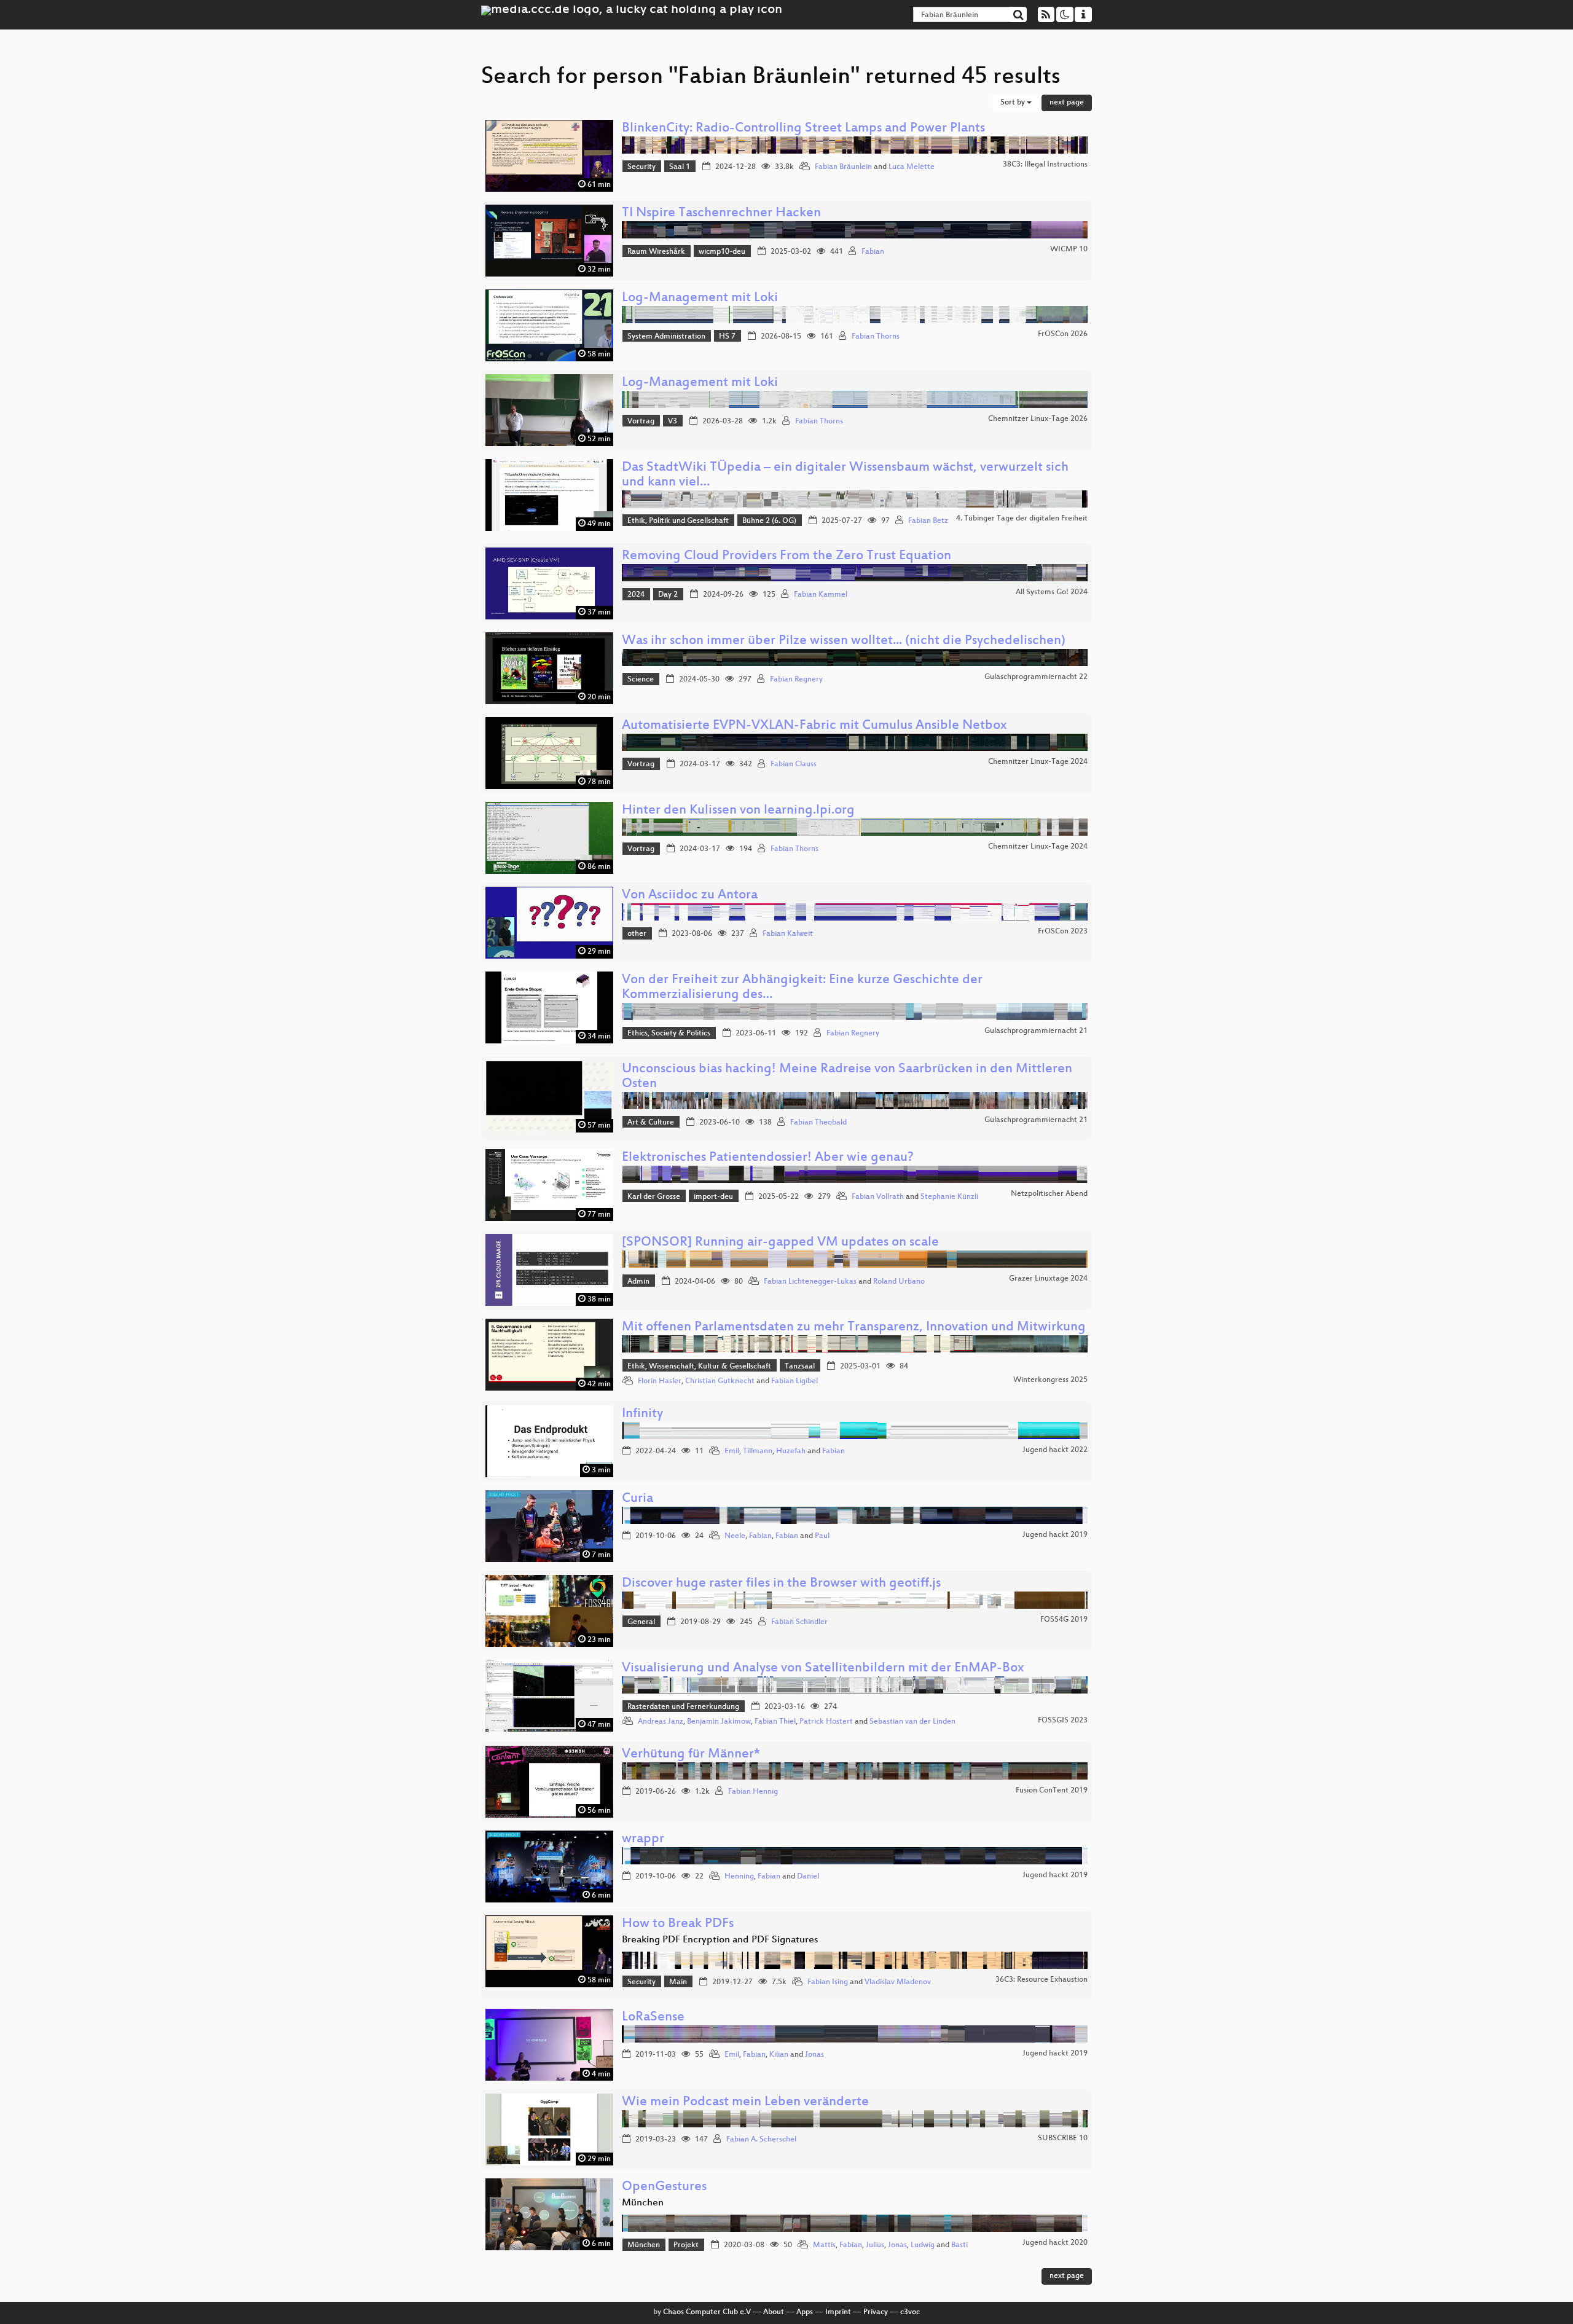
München (644, 2245)
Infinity (642, 1414)
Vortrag (641, 422)
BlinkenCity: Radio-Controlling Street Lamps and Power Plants (803, 129)
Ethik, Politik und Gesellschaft (678, 521)
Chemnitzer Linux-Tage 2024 (1038, 762)
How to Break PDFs (678, 1924)
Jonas (814, 2055)
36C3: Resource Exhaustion (1041, 1980)
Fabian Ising (828, 1982)
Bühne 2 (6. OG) (769, 521)
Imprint (838, 2312)
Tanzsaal (800, 1367)
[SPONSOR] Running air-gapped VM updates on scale (780, 1243)
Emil (732, 1451)
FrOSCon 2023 (1063, 932)
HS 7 (727, 337)
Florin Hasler (660, 1381)
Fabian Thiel (775, 1722)
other (637, 934)
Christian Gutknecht (720, 1381)
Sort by (1014, 103)
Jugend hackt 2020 (1055, 2243)
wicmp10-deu (722, 252)
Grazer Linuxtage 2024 (1048, 1279)
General (641, 1622)
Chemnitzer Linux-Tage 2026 (1038, 419)
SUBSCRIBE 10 (1063, 2138)
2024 (636, 595)
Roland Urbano (899, 1282)
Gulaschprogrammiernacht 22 (1036, 677)
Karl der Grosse (654, 1197)
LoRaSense (653, 2018)
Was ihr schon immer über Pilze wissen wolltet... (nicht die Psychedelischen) (844, 641)
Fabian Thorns (876, 337)
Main (678, 1982)
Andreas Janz (661, 1722)
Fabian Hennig (753, 1792)
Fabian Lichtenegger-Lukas (810, 1282)
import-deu (713, 1197)
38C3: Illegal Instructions (1045, 165)
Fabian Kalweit (788, 934)
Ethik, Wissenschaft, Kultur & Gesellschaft (699, 1367)
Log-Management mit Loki (700, 298)
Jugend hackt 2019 (1055, 1535)
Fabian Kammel (821, 595)
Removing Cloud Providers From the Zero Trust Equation (786, 556)
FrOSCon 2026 (1063, 334)
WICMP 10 (1069, 249)
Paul (822, 1536)
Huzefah (791, 1451)
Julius (875, 2245)
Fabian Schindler (799, 1622)
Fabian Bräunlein (843, 167)
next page (1067, 103)
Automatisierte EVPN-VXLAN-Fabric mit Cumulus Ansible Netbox (814, 726)
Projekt (686, 2245)
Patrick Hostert (826, 1722)
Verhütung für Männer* (691, 1755)
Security (641, 167)
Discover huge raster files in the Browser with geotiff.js (781, 1584)
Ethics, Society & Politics (669, 1034)
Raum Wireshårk (656, 252)
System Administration (666, 337)
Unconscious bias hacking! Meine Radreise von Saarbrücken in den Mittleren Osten (847, 1077)
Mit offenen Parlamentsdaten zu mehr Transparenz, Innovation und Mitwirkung (854, 1328)
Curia (637, 1499)
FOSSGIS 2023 (1063, 1721)
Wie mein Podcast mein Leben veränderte (745, 2102)
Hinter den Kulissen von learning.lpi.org (738, 811)
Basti (959, 2245)
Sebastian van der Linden (912, 1722)
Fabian (873, 252)
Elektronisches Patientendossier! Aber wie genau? (768, 1158)
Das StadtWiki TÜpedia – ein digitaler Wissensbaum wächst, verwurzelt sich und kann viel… (845, 475)
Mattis (824, 2245)
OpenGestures (664, 2187)
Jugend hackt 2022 (1055, 1450)
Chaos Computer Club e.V (707, 2312)
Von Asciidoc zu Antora (690, 896)
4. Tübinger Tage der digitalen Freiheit (1022, 519)
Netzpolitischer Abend (1049, 1194)
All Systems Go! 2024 (1052, 592)
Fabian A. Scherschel (761, 2140)
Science (641, 680)
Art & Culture (651, 1123)
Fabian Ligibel (794, 1381)
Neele (735, 1536)
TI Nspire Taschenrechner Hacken (721, 214)
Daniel (808, 1877)
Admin (638, 1282)
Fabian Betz (928, 521)
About (774, 2312)
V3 (673, 422)
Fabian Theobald (818, 1123)
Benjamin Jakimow (719, 1722)
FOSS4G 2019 (1064, 1620)
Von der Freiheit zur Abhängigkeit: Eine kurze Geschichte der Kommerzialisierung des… (802, 988)
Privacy (876, 2312)
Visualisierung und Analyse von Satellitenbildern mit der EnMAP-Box (823, 1669)
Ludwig (923, 2245)
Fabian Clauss (794, 764)
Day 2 (668, 595)
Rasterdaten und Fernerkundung (683, 1707)
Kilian (779, 2055)
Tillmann (758, 1451)
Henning (739, 1877)
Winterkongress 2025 (1050, 1380)
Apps (805, 2312)
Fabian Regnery (796, 680)
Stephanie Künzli (949, 1197)
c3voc (910, 2312)
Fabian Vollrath (878, 1197)
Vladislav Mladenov (898, 1982)
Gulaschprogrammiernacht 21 (1036, 1031)
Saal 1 (680, 167)
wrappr (643, 1839)
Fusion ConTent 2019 (1052, 1791)
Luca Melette (912, 167)
